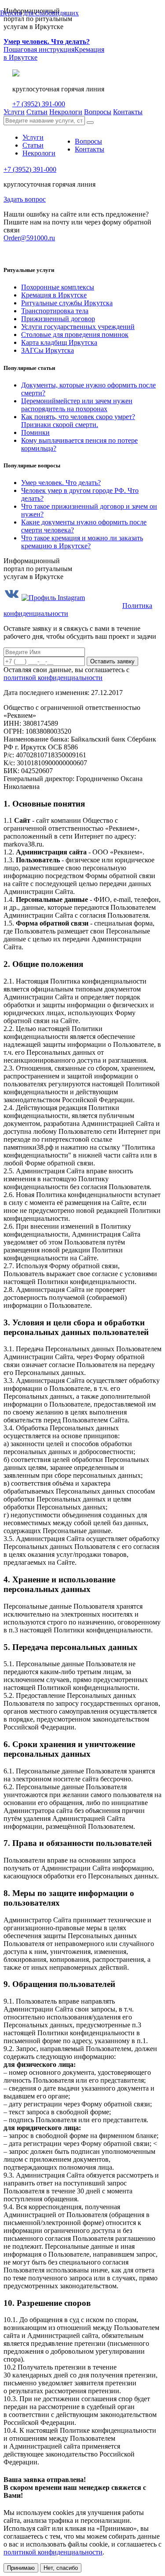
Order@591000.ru (29, 238)
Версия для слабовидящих (39, 13)
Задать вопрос (25, 199)
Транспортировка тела (55, 311)
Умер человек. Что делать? (61, 483)
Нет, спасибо (61, 2568)
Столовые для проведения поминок (75, 335)
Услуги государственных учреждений (78, 327)
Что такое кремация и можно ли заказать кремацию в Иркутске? (82, 542)
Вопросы (98, 112)
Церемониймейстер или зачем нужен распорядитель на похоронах (77, 405)
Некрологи (66, 112)
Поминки (35, 432)
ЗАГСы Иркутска (48, 350)
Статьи (37, 112)
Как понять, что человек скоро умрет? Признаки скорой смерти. (78, 421)
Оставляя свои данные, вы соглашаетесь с (66, 674)
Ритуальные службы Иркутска (67, 303)
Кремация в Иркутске (54, 295)
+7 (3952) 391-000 (39, 104)
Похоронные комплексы (58, 287)
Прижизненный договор (58, 319)
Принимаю (21, 2568)
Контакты (128, 112)
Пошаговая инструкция (47, 45)
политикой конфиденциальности (53, 678)
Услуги (14, 112)
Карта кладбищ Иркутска (59, 342)
